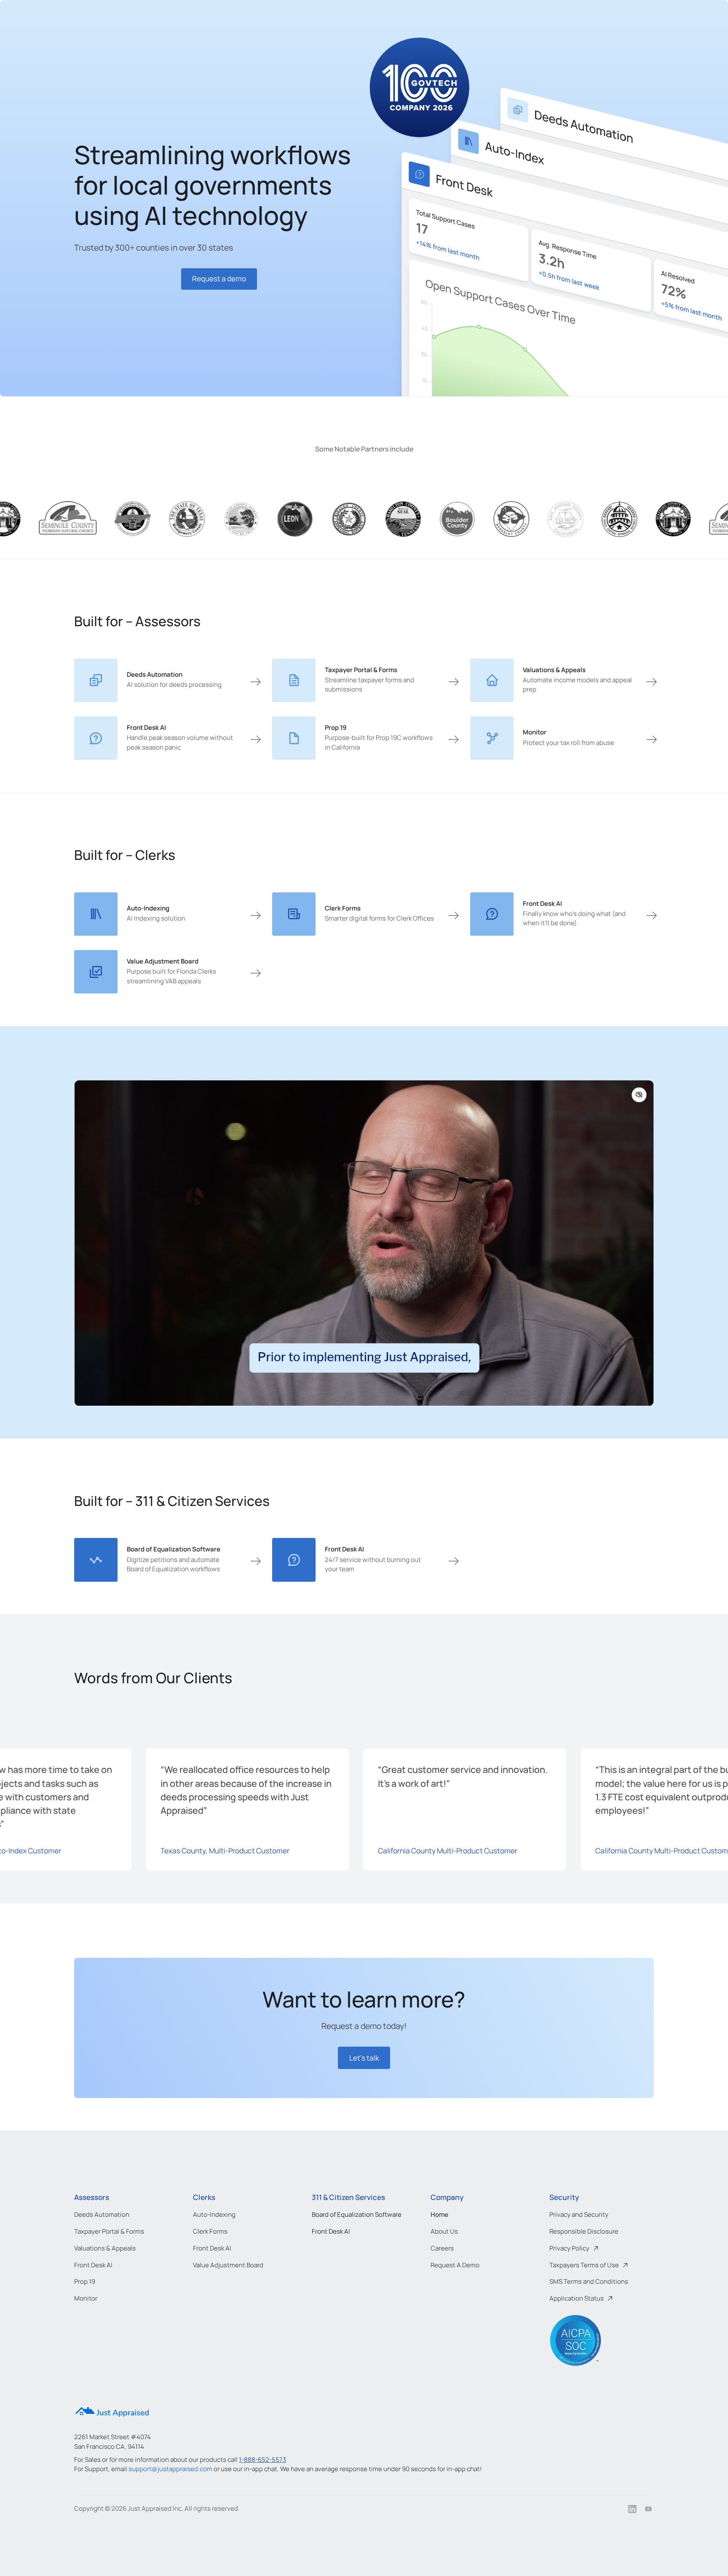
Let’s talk (364, 2058)
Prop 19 (85, 2281)
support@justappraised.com (170, 2469)
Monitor (86, 2298)
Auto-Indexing (214, 2214)
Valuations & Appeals (105, 2248)
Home (439, 2214)
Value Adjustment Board (228, 2265)
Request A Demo (455, 2265)
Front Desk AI (93, 2265)
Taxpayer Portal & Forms (109, 2231)
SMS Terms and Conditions (589, 2281)
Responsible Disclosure (584, 2231)
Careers (442, 2248)
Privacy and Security (579, 2214)
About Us (444, 2231)
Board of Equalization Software (357, 2214)
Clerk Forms (210, 2231)
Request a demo (219, 279)
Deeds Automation (102, 2214)
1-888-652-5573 (262, 2460)
